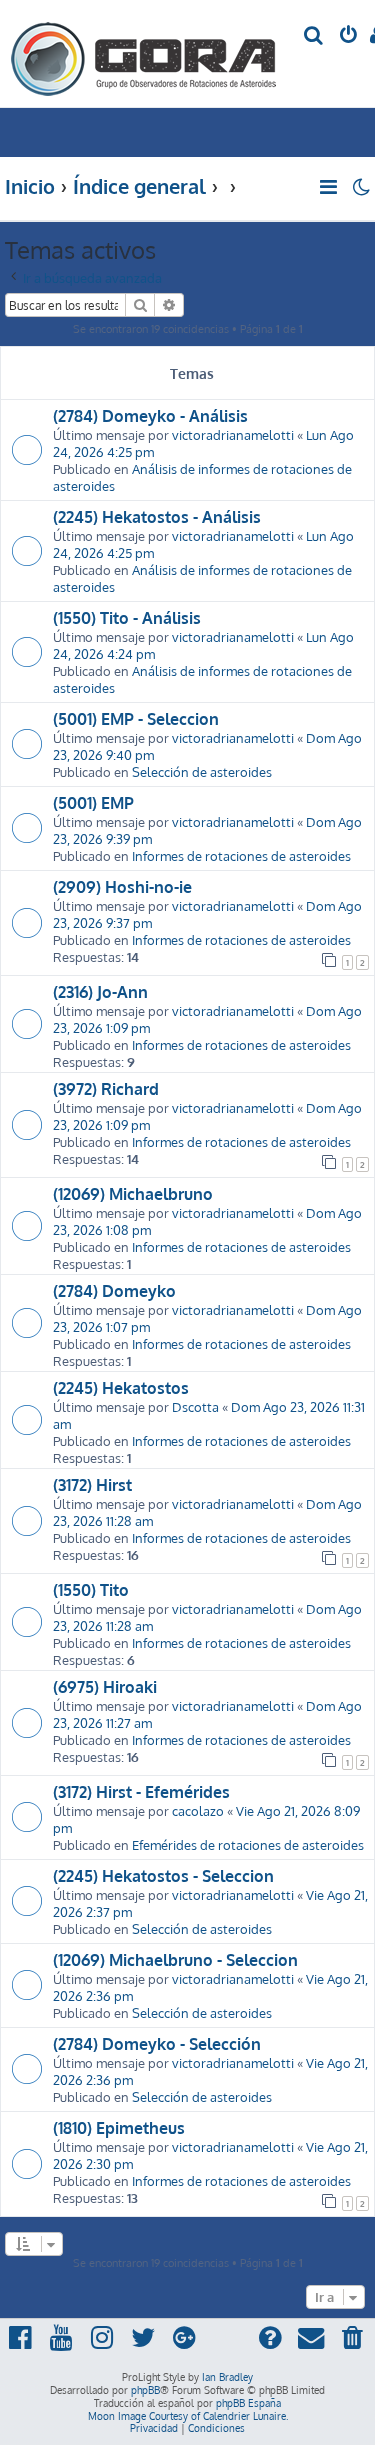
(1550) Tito (91, 1590)
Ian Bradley (227, 2377)
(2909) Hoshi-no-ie (122, 887)
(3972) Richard (106, 1089)
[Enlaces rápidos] (329, 187)
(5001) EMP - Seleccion (136, 719)
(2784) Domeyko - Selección (157, 2044)
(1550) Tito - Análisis (127, 618)
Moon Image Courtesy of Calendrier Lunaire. (188, 2416)
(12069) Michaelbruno (133, 1194)
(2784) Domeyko (114, 1291)
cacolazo (198, 1810)
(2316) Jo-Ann (100, 992)
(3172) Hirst (92, 1485)
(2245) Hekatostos (121, 1388)
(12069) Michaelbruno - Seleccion (175, 1960)
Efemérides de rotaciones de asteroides (248, 1844)
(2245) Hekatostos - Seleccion (163, 1876)
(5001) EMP (93, 803)
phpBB (145, 2390)
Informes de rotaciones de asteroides (241, 855)
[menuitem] (314, 36)
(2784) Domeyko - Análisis (150, 416)
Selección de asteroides (202, 771)
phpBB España (248, 2403)
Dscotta (195, 1406)
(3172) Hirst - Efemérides (141, 1792)
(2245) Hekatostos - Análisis (157, 517)
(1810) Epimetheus (119, 2128)
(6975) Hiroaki (105, 1687)
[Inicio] (144, 53)
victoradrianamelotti (233, 434)
